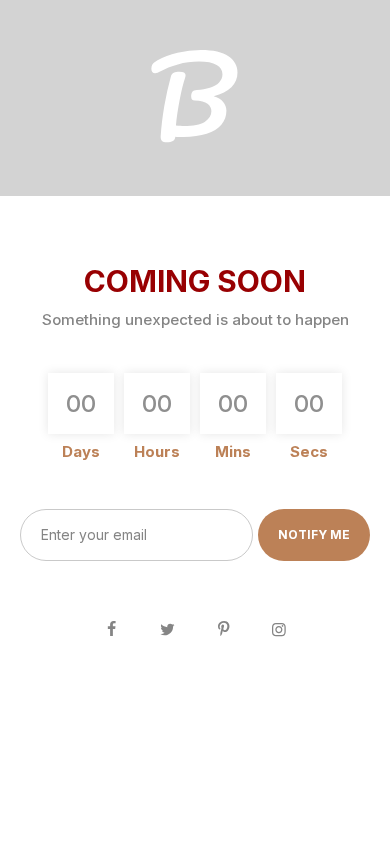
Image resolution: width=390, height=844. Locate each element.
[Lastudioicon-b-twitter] (167, 629)
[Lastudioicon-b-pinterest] (223, 629)
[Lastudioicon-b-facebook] (111, 629)
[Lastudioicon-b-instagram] (279, 629)
